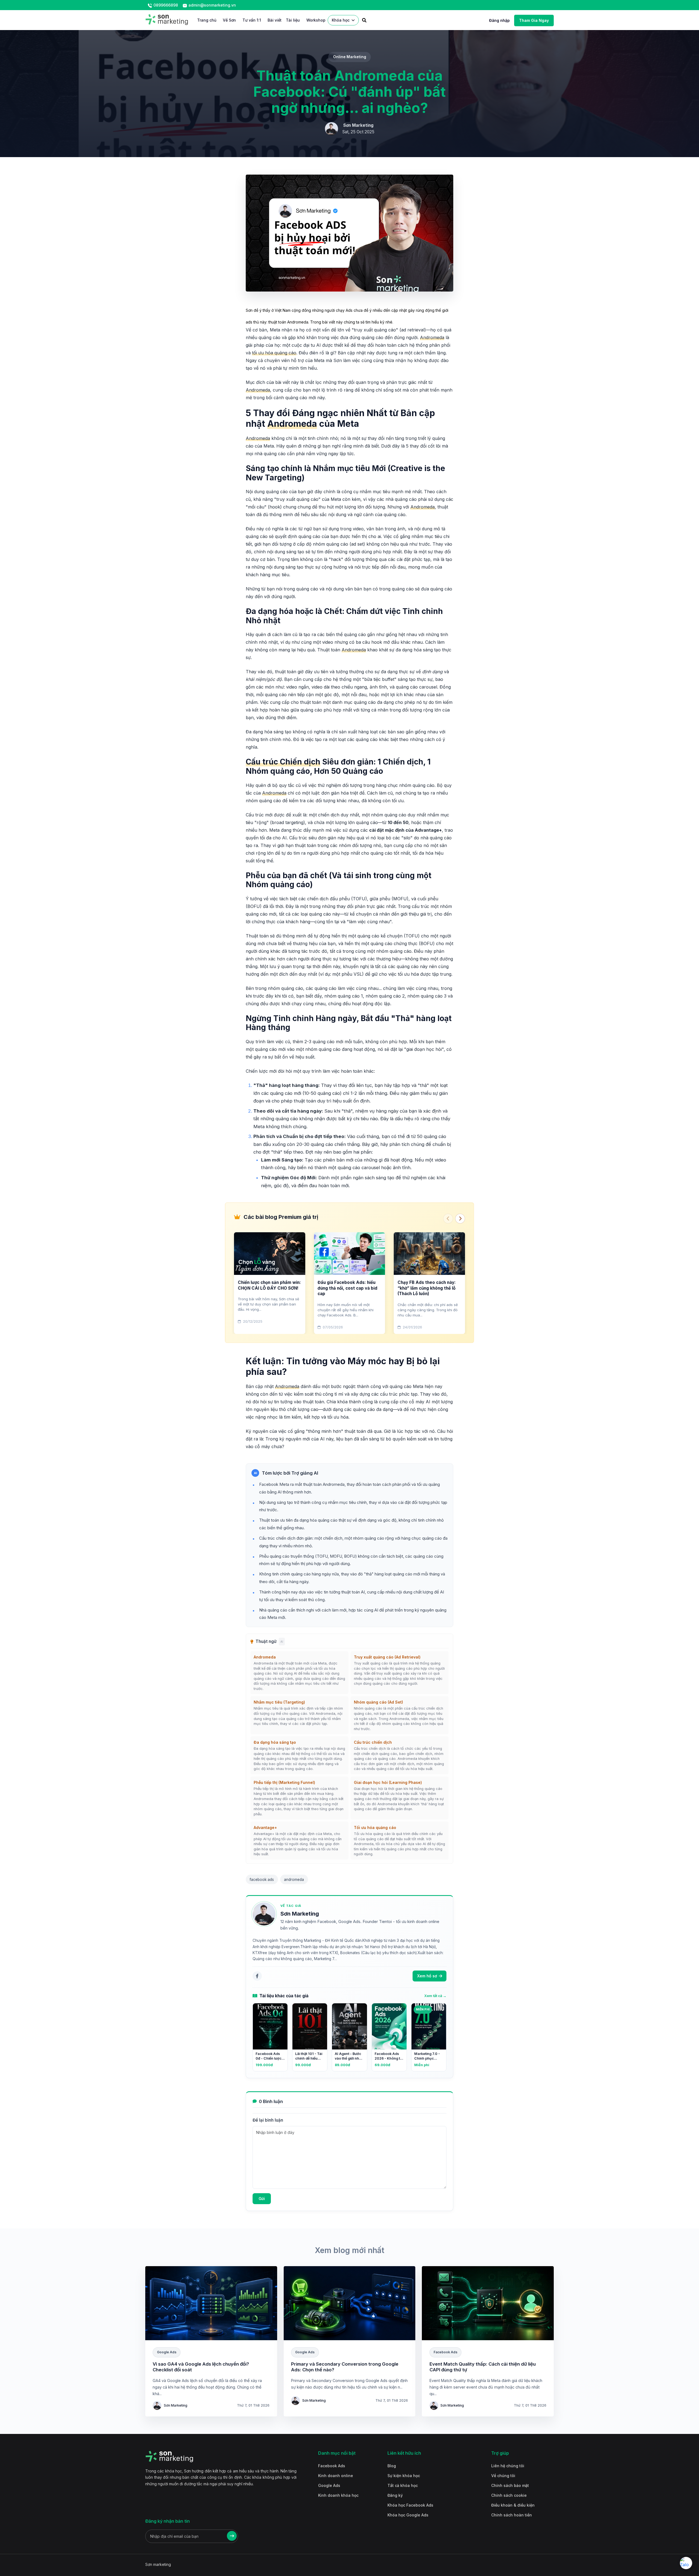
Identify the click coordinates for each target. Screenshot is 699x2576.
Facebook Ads (332, 2466)
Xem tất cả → (435, 1996)
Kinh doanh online (336, 2476)
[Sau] (460, 1219)
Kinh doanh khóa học (338, 2495)
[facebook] (257, 1976)
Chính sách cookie (509, 2495)
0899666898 (165, 5)
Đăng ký (395, 2495)
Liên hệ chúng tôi (508, 2466)
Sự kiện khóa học (404, 2476)
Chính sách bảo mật (510, 2485)
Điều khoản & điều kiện (513, 2505)
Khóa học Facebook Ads (410, 2505)
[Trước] (448, 1219)
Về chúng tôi (503, 2476)
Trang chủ (207, 20)
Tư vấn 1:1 (252, 20)
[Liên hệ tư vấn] (686, 2563)
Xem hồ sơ (427, 1976)
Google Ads (329, 2485)
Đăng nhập (499, 20)
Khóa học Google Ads (408, 2515)
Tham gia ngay (534, 20)
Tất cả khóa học (403, 2485)
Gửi (262, 2199)
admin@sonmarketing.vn (212, 5)
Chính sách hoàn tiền (512, 2515)
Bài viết (275, 20)
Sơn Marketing (300, 1914)
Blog (392, 2466)
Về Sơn (229, 20)
